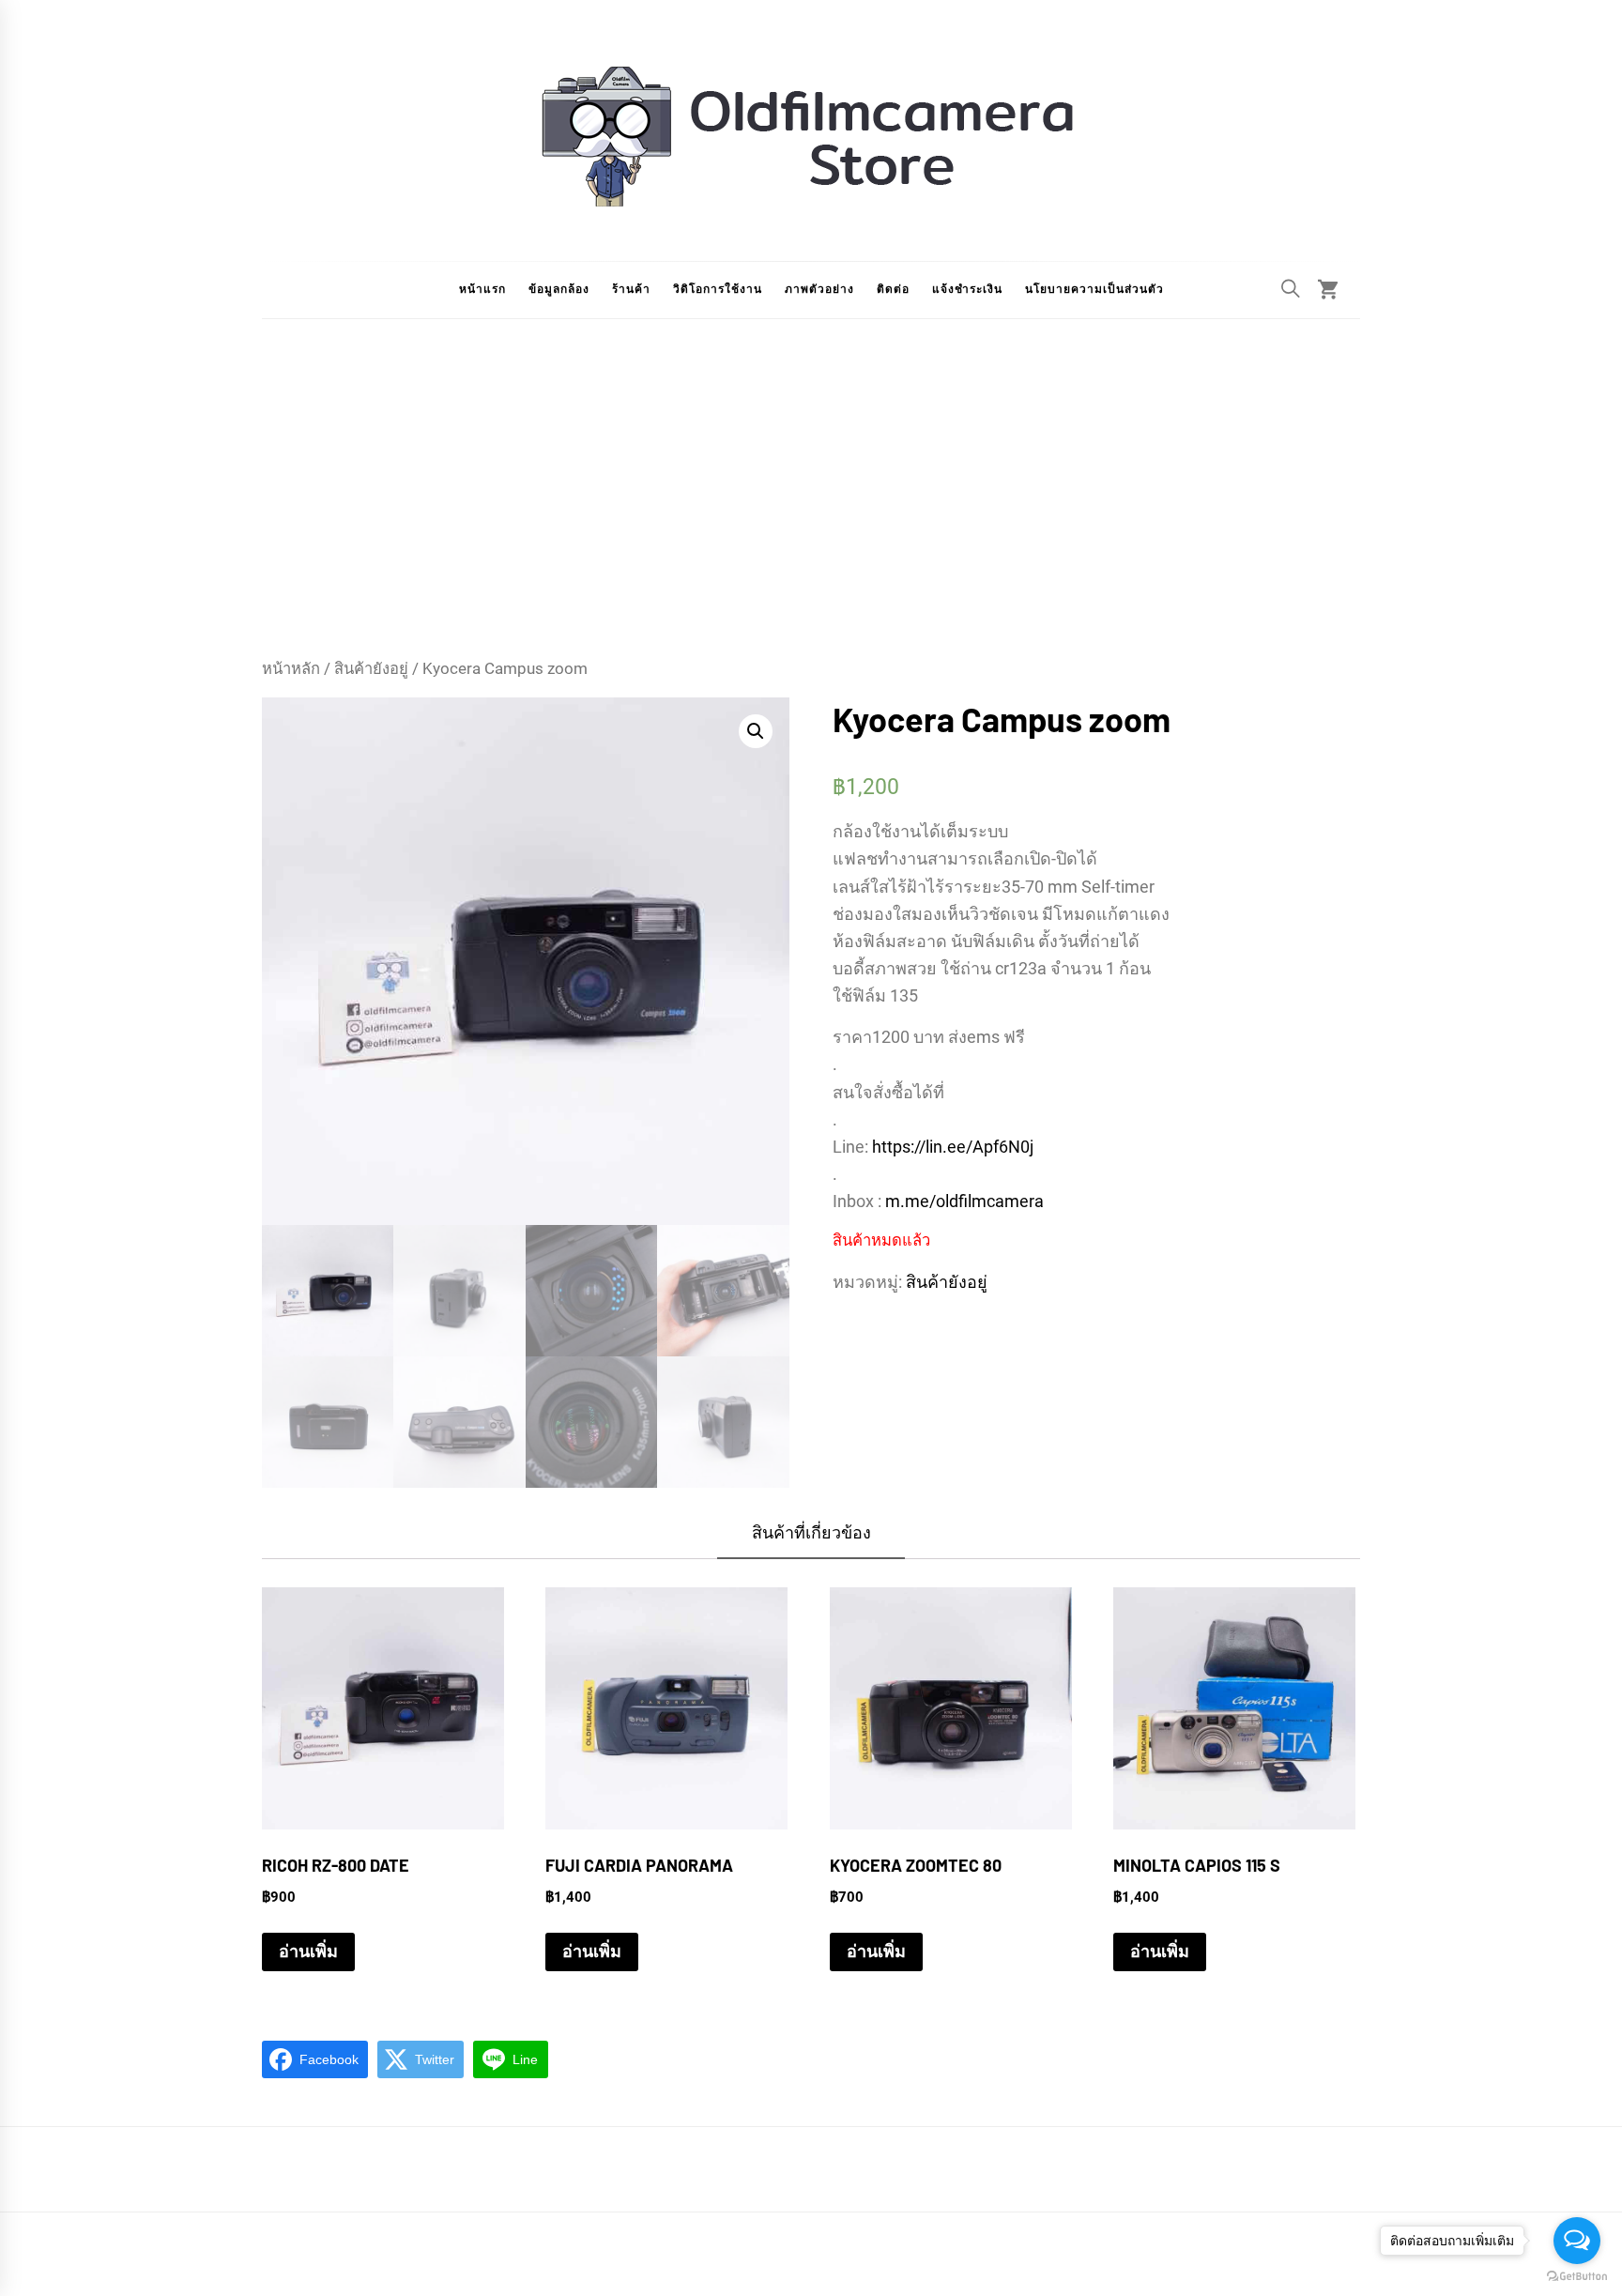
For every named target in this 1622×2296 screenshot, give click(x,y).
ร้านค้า (631, 289)
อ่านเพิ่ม (308, 1951)
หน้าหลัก (291, 669)
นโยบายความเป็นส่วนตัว (1094, 289)
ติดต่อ (893, 289)
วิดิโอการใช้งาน (718, 289)
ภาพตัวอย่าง (819, 289)
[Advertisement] (811, 516)
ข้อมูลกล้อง (559, 289)
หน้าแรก (482, 289)
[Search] (1291, 288)
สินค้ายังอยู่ (371, 669)
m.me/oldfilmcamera (964, 1201)
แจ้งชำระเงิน (967, 289)
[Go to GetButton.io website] (1577, 2277)
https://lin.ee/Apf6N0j (953, 1147)
